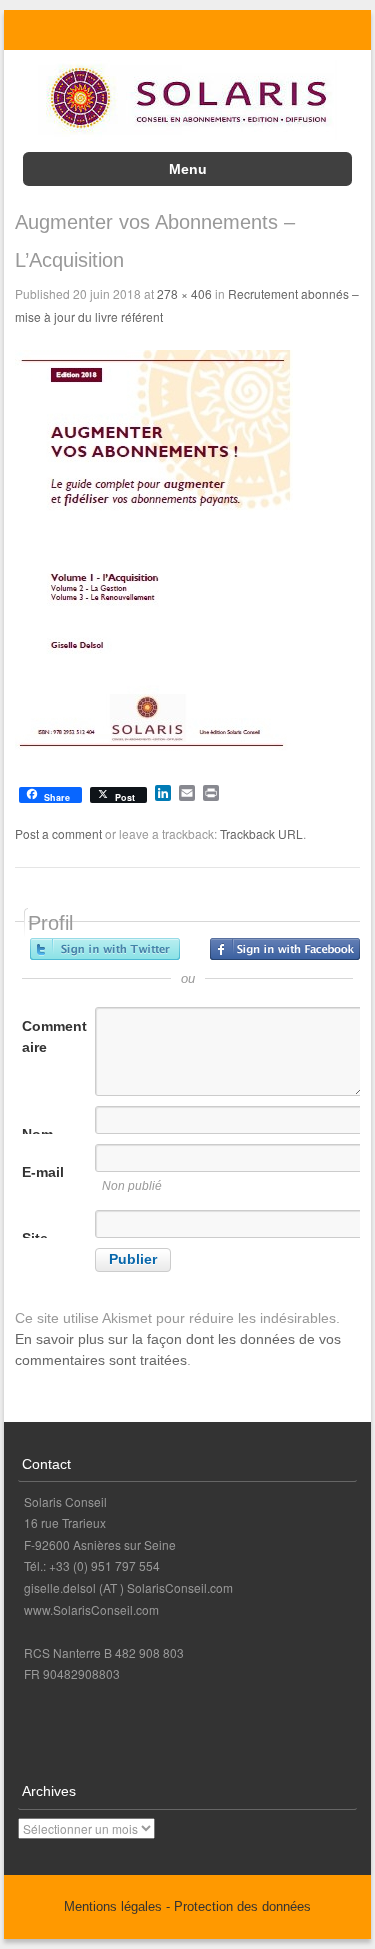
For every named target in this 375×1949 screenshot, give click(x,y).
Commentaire (54, 1036)
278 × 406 (184, 293)
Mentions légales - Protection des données (187, 1906)
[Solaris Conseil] (188, 134)
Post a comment (58, 833)
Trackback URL (261, 833)
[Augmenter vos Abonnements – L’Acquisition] (154, 751)
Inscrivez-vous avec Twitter (105, 949)
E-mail (43, 1172)
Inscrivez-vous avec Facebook (285, 949)
